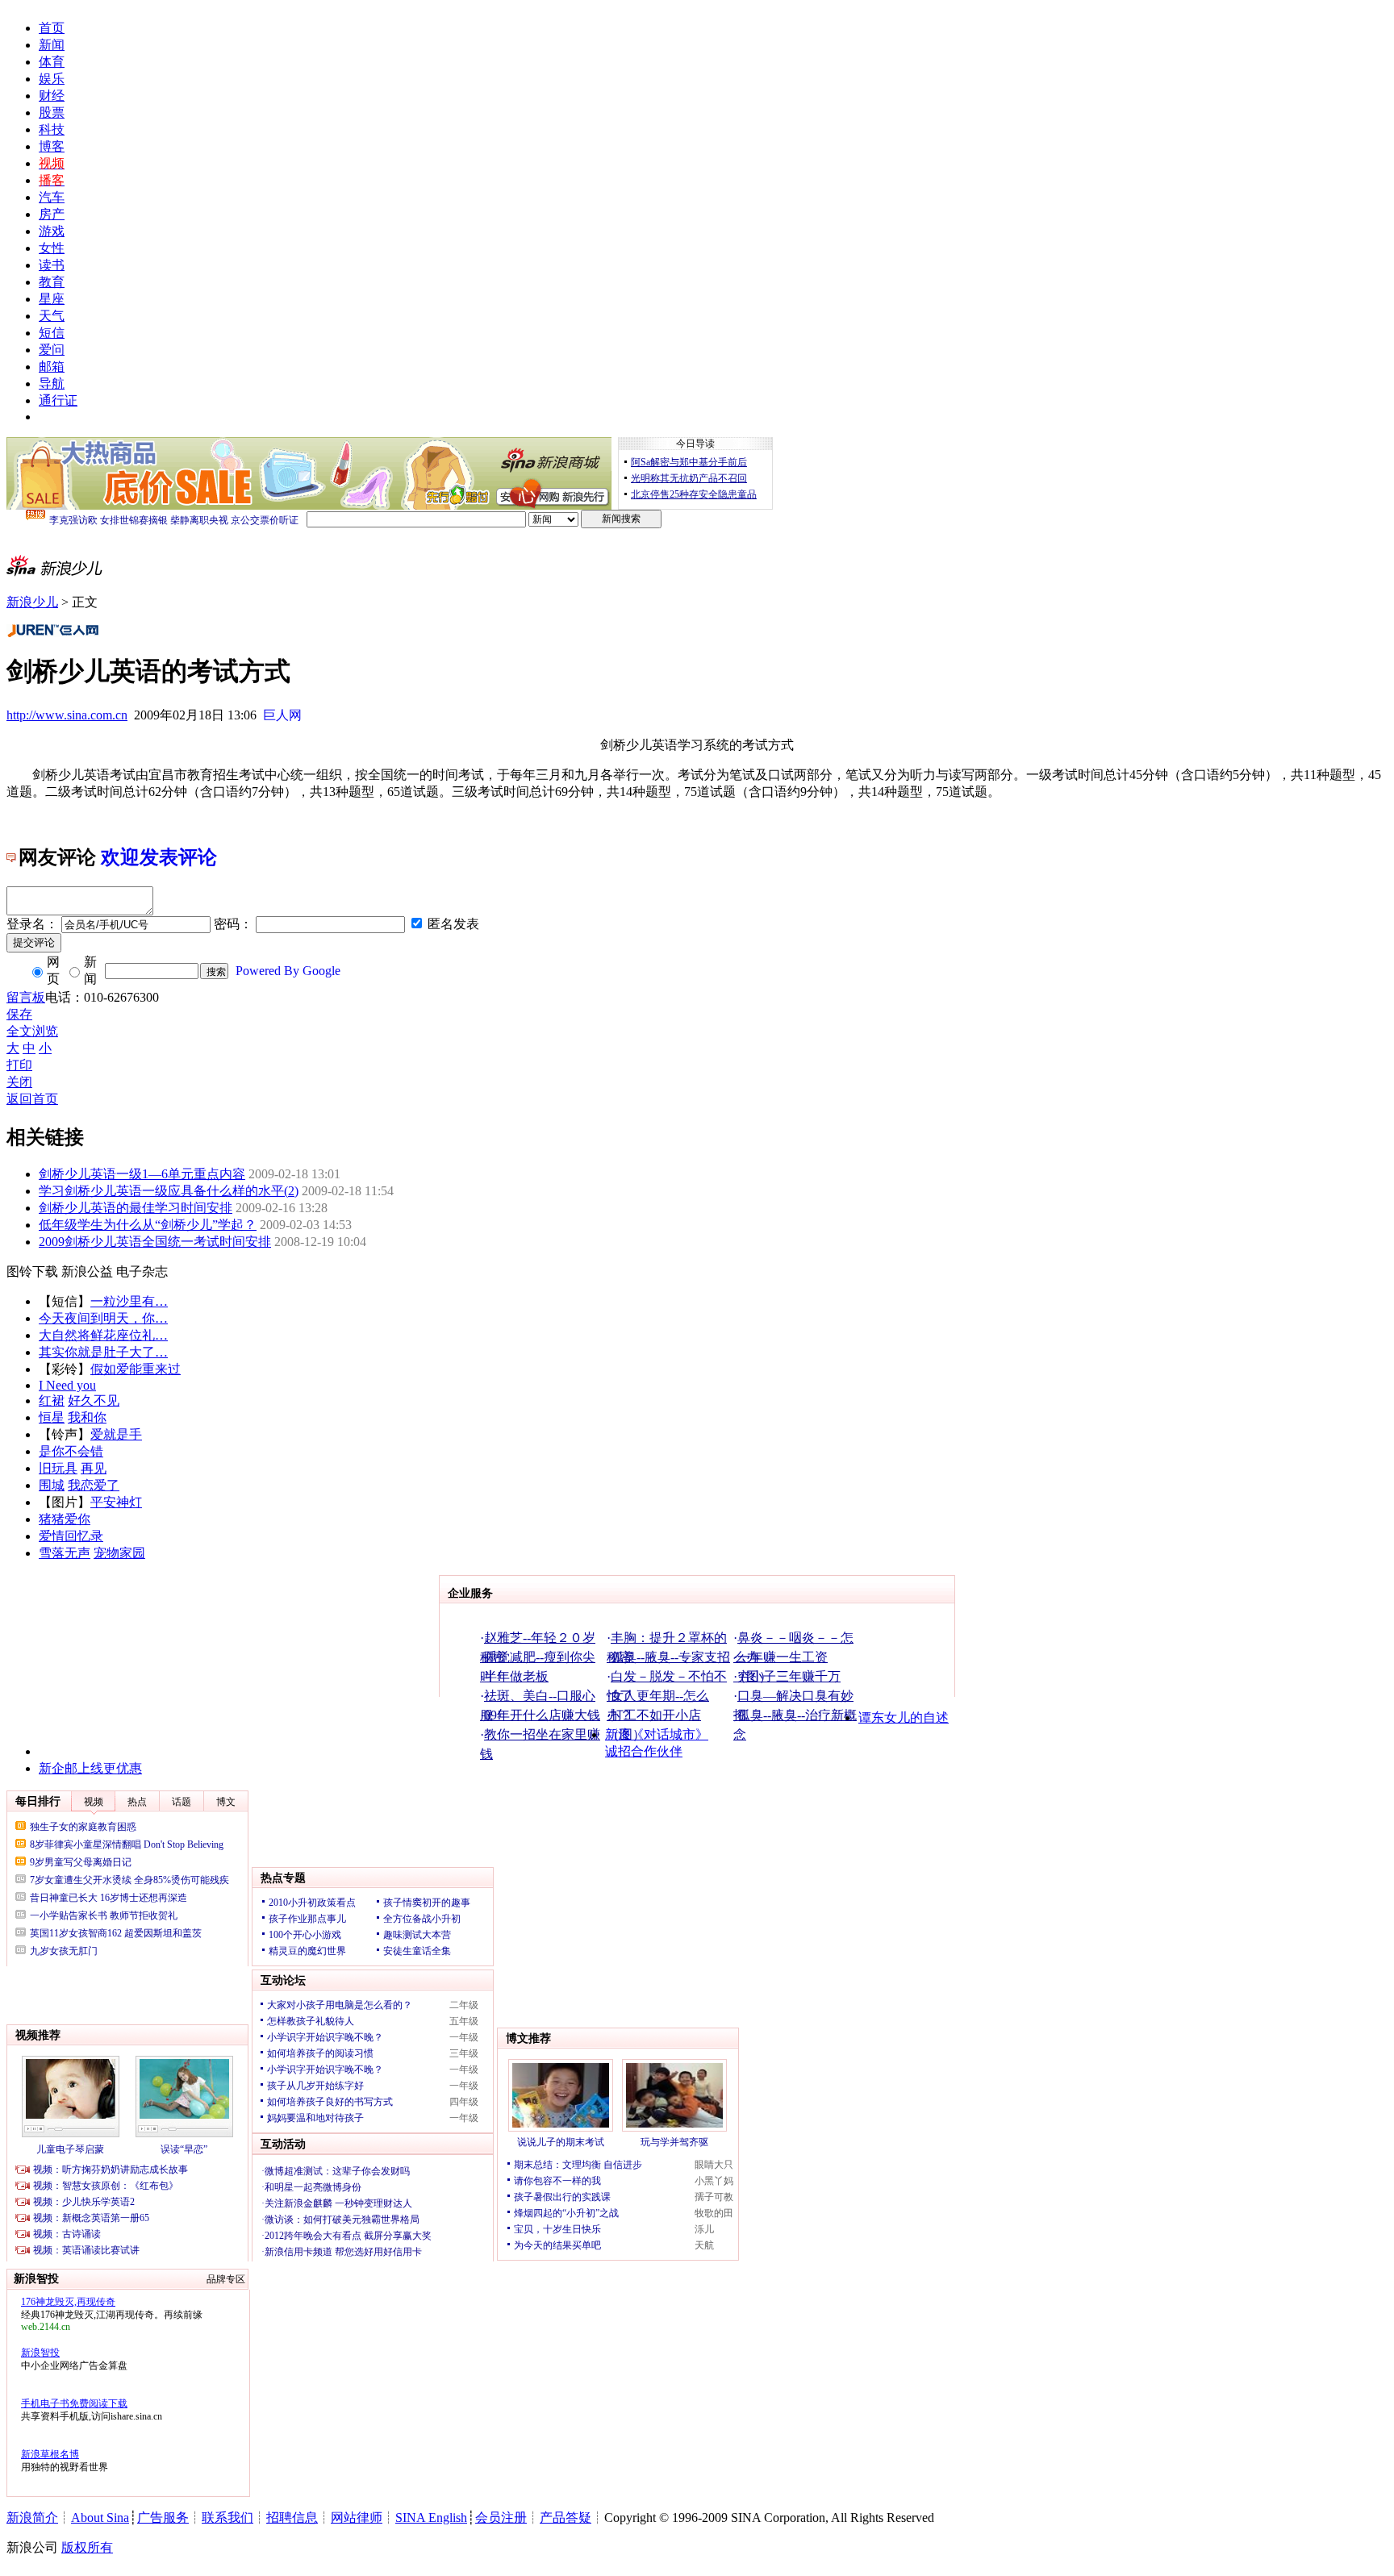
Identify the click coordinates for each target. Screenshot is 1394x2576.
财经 (52, 96)
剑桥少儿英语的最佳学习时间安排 (136, 1208)
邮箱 (52, 367)
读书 (52, 265)
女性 (52, 248)
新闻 (52, 45)
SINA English (431, 2518)
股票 (52, 113)
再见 (94, 1468)
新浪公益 (87, 1271)
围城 (52, 1485)
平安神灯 (116, 1502)
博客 (52, 146)
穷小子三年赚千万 (789, 1676)
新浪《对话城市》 (657, 1734)
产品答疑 (566, 2518)
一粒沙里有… (129, 1301)
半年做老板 (516, 1676)
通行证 (58, 400)
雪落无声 (65, 1553)
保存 (19, 1014)
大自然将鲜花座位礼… (103, 1335)
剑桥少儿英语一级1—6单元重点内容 (142, 1174)
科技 (52, 129)
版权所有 (87, 2547)
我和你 (87, 1417)
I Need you (67, 1385)
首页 (52, 28)
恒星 (52, 1417)
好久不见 (94, 1401)
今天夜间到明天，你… (103, 1318)
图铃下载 (32, 1271)
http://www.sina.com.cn (67, 715)
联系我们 (227, 2518)
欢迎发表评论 (159, 857)
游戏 (52, 231)
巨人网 (282, 715)
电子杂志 (142, 1271)
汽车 (52, 197)
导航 (52, 383)
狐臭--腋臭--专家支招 (670, 1657)
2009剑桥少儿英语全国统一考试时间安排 (155, 1242)
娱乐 (52, 79)
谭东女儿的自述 (904, 1717)
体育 (52, 62)
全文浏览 (32, 1031)
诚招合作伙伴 (644, 1751)
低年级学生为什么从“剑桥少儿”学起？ (148, 1225)
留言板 (26, 997)
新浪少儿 (32, 602)
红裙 (52, 1401)
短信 (52, 333)
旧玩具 (58, 1468)
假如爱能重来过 (136, 1369)
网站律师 (357, 2518)
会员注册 (501, 2518)
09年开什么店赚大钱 (542, 1715)
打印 (19, 1065)
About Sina (100, 2518)
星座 (52, 299)
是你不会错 (71, 1451)
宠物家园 (119, 1553)
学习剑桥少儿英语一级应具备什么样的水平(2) (169, 1191)
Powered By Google (288, 971)
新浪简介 (32, 2518)
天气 (52, 316)
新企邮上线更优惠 (90, 1768)
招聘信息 (292, 2518)
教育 (52, 282)
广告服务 (163, 2518)
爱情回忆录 (71, 1536)
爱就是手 (116, 1434)
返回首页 (32, 1099)
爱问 (52, 350)
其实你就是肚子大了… (103, 1352)
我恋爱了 (94, 1485)
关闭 (19, 1082)
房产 (52, 214)
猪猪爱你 (65, 1519)
